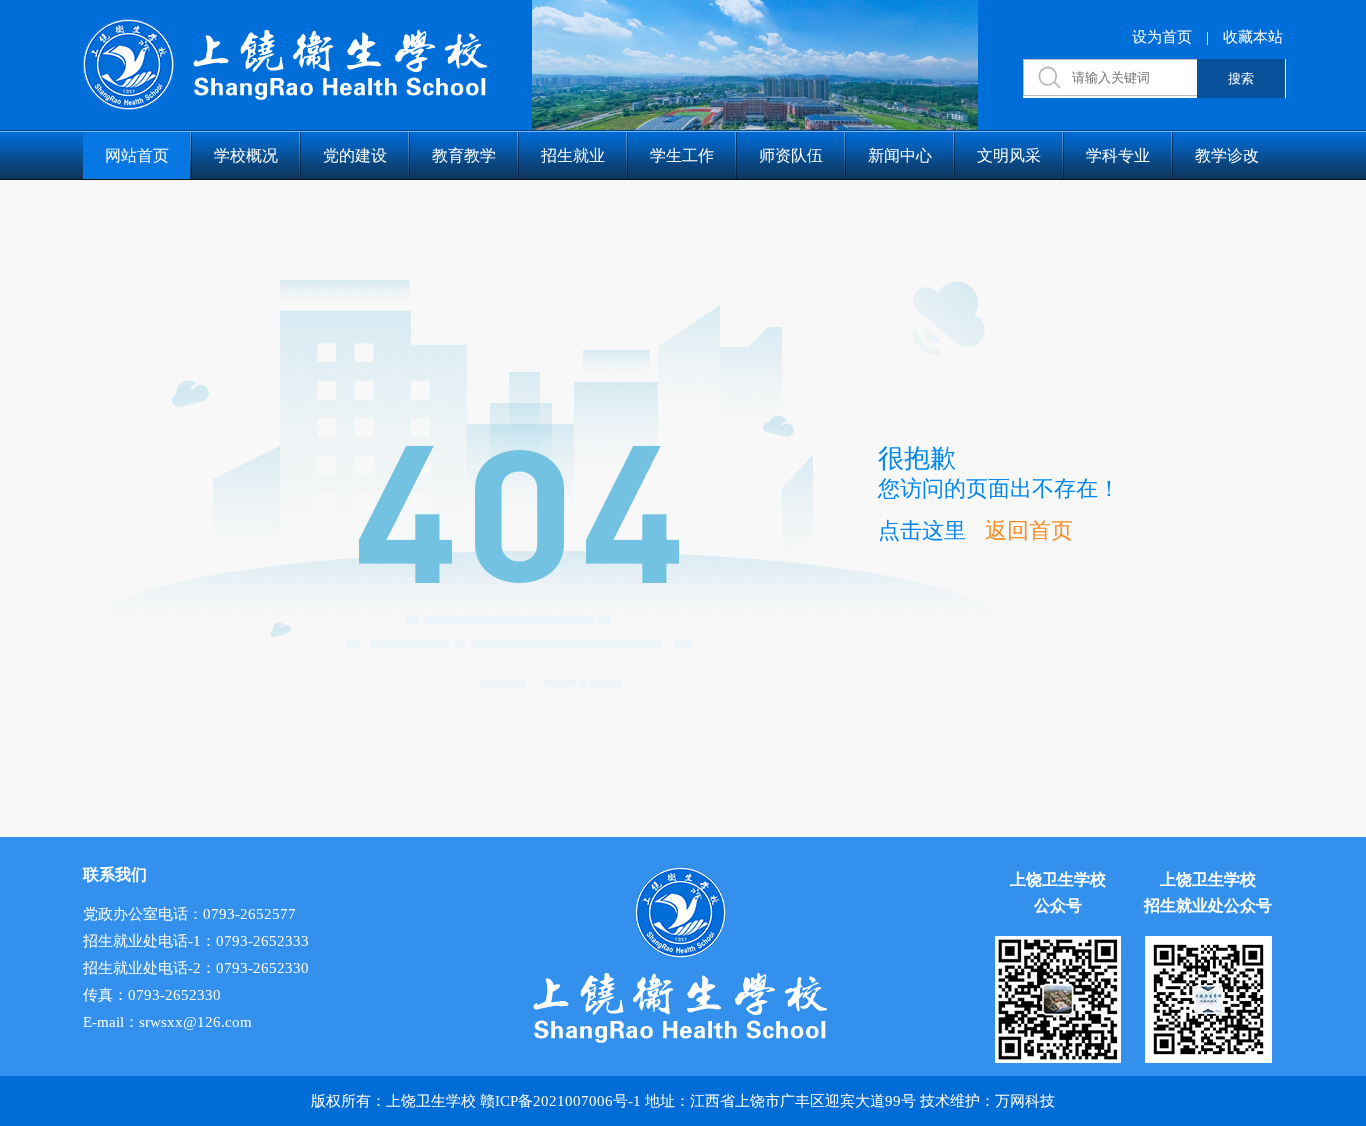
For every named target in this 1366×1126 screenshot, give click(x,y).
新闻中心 (900, 155)
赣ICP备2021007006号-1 (560, 1101)
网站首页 (137, 155)
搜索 (1241, 78)
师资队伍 (791, 155)
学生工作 (682, 155)
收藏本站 (1253, 37)
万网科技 (1025, 1101)
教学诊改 (1227, 155)
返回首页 (1029, 530)
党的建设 (355, 155)
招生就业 (573, 155)
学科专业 (1118, 155)
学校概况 (246, 155)
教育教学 (464, 155)
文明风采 (1009, 155)
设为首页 (1162, 37)
